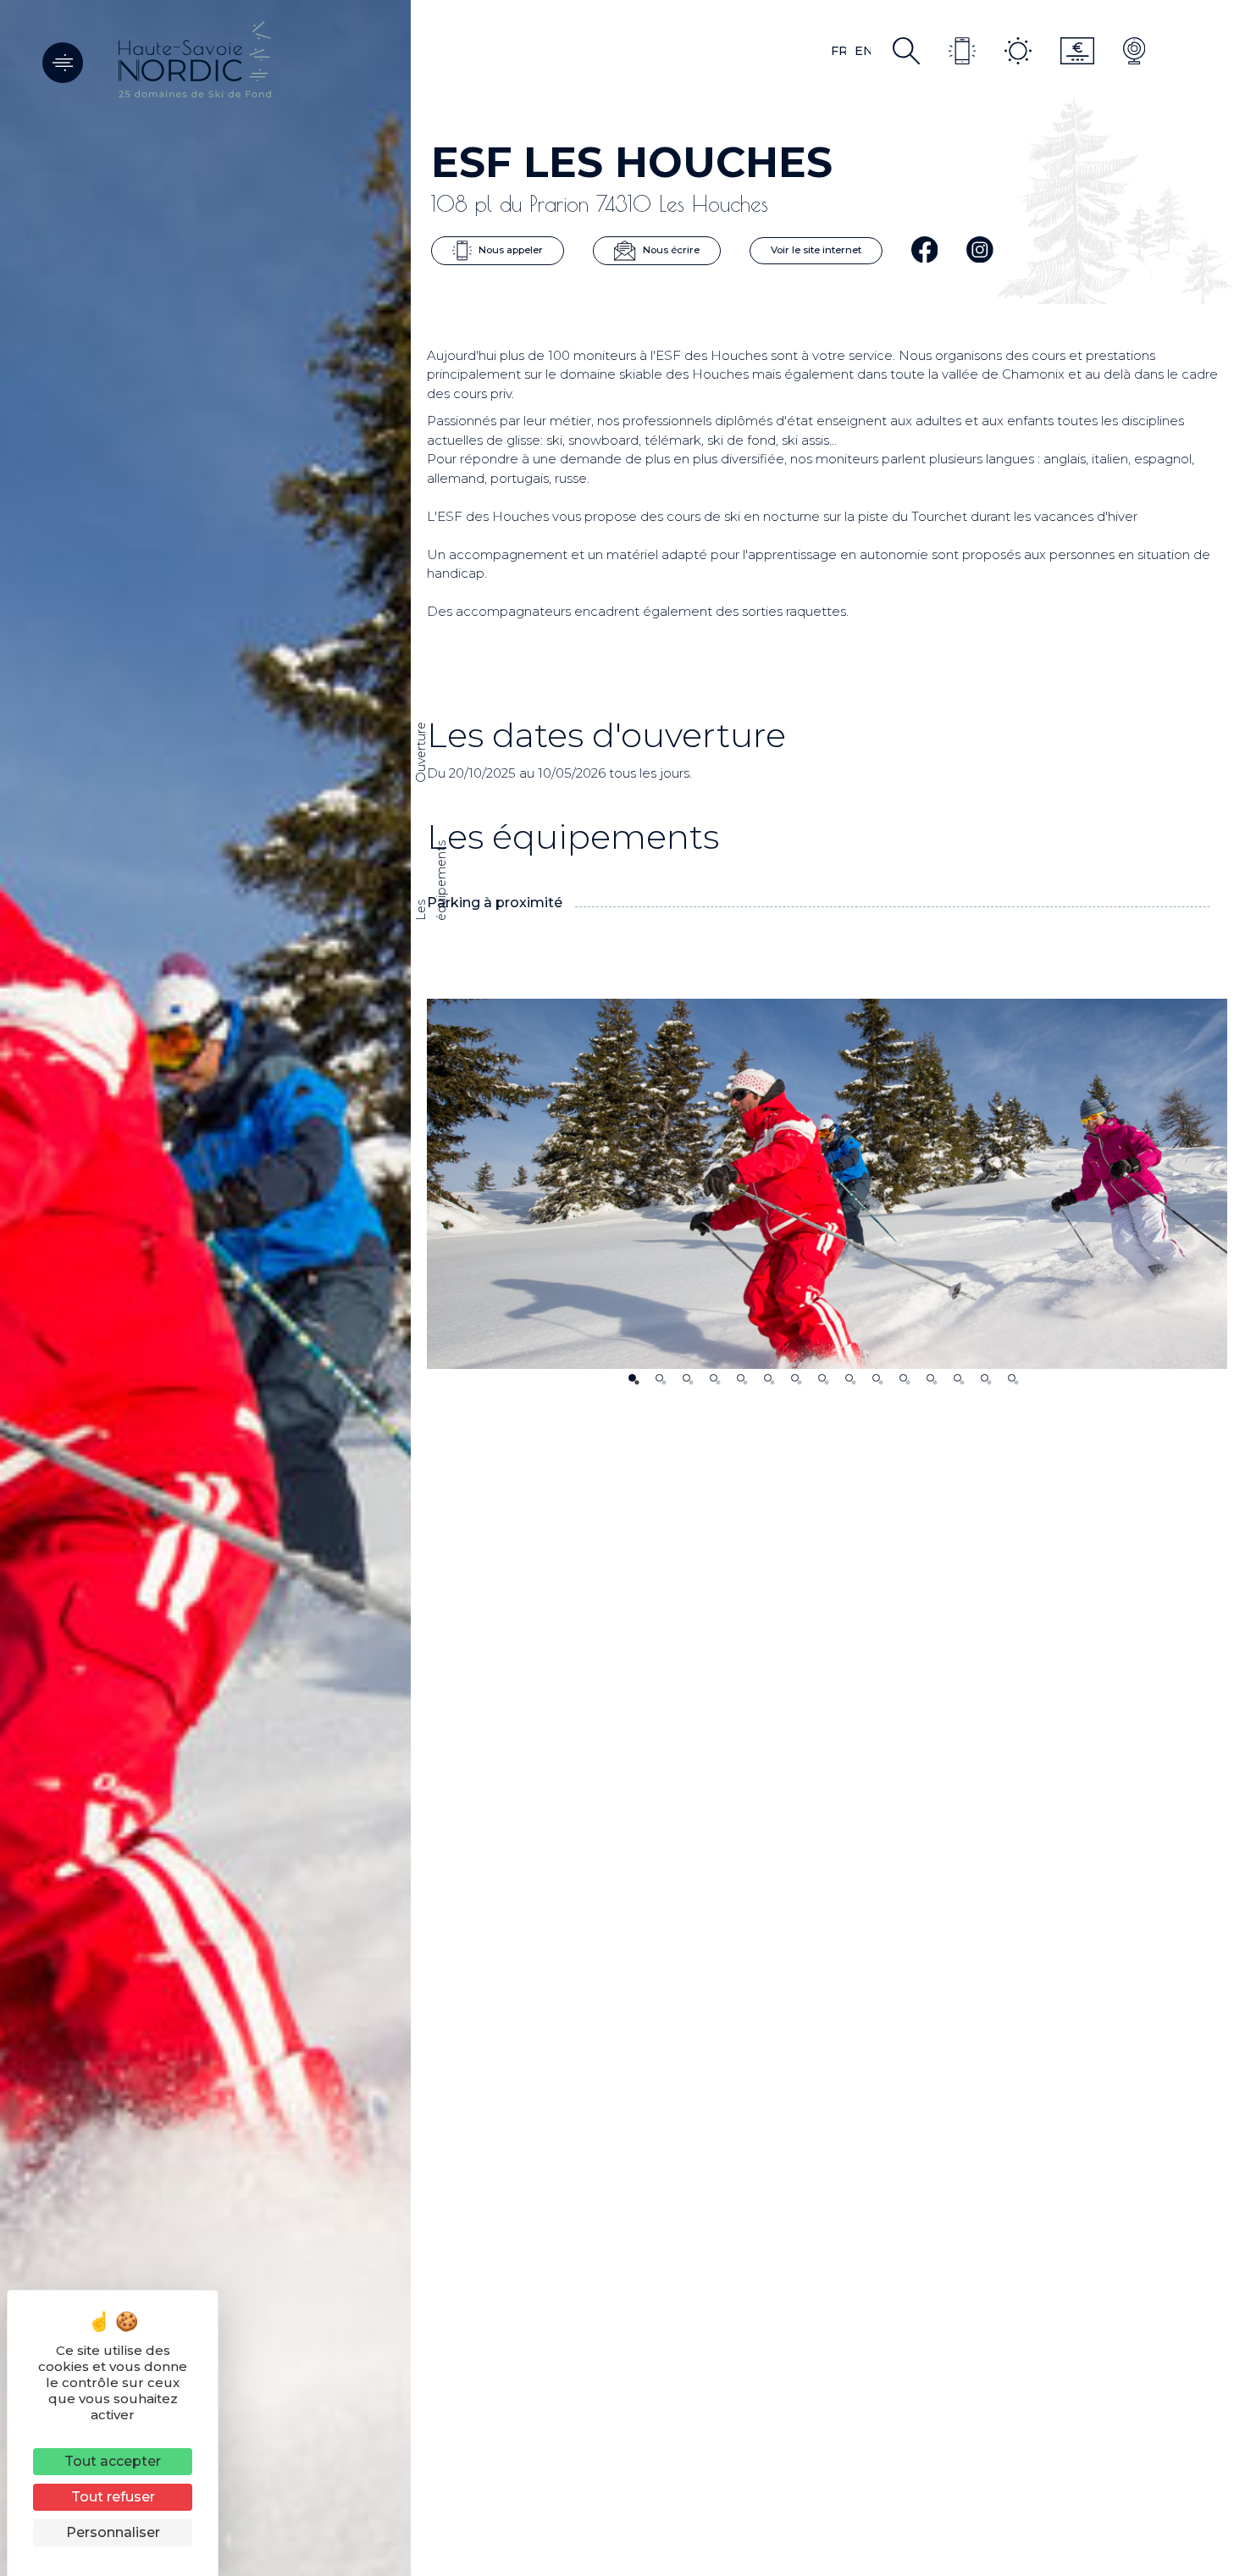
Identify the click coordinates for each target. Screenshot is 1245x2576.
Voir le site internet (816, 250)
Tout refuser (113, 2497)
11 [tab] (903, 1378)
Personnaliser (113, 2532)
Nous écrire (670, 250)
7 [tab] (795, 1378)
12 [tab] (930, 1378)
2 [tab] (659, 1378)
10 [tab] (876, 1378)
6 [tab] (768, 1378)
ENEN (863, 51)
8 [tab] (822, 1378)
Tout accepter (113, 2461)
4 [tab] (714, 1378)
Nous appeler (509, 250)
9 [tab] (849, 1378)
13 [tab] (957, 1378)
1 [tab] (632, 1378)
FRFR (838, 51)
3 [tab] (686, 1378)
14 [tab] (985, 1378)
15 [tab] (1012, 1378)
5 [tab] (741, 1378)
